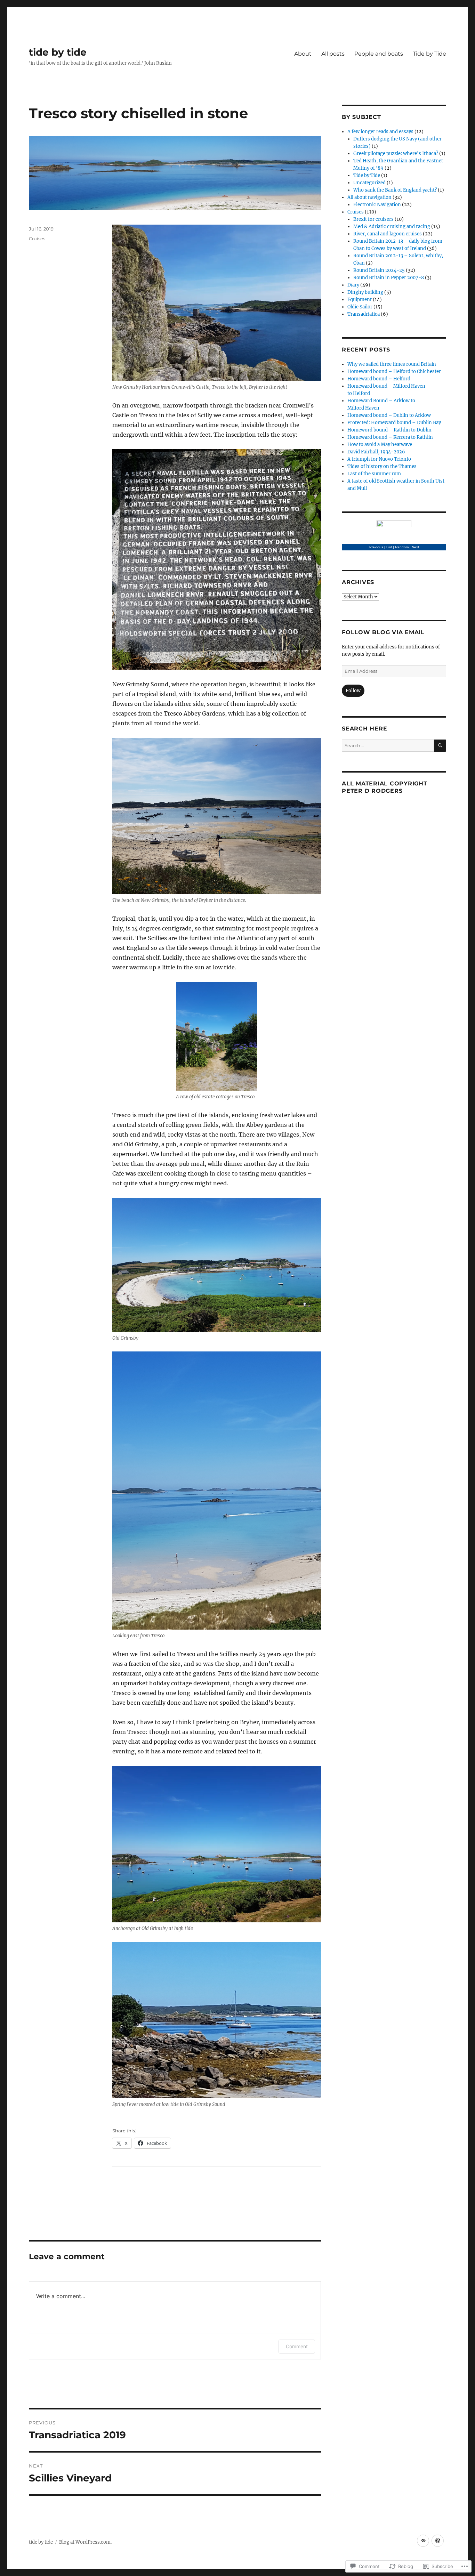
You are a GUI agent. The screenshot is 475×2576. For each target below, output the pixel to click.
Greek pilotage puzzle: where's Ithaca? (396, 154)
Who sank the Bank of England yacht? (395, 190)
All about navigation (369, 197)
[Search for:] (388, 746)
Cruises (37, 239)
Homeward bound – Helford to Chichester (394, 372)
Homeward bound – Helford (379, 379)
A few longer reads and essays (380, 132)
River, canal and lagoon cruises (388, 234)
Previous (376, 547)
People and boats (379, 54)
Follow (353, 691)
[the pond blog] (438, 2541)
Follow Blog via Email (383, 632)
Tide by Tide (429, 54)
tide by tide (58, 52)
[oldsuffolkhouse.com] (423, 2541)
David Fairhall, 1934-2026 (376, 452)
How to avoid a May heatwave (380, 445)
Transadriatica (364, 314)
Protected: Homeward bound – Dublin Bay (394, 423)
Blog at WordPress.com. (85, 2542)
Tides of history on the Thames (382, 466)
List (389, 547)
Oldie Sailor (360, 307)
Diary (353, 285)
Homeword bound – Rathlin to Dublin (389, 430)
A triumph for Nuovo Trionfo (379, 459)
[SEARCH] (440, 746)
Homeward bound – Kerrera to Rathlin (390, 437)
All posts (333, 54)
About (303, 54)
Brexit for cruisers (373, 219)
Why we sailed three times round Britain (392, 364)
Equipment (360, 300)
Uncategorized (369, 183)
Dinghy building (365, 292)
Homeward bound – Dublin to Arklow (389, 415)
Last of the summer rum (374, 474)
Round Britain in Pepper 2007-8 (389, 278)
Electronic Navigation (377, 205)
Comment (297, 2346)
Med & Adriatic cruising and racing (392, 227)
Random (402, 547)
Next (415, 547)
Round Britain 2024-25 (379, 270)
